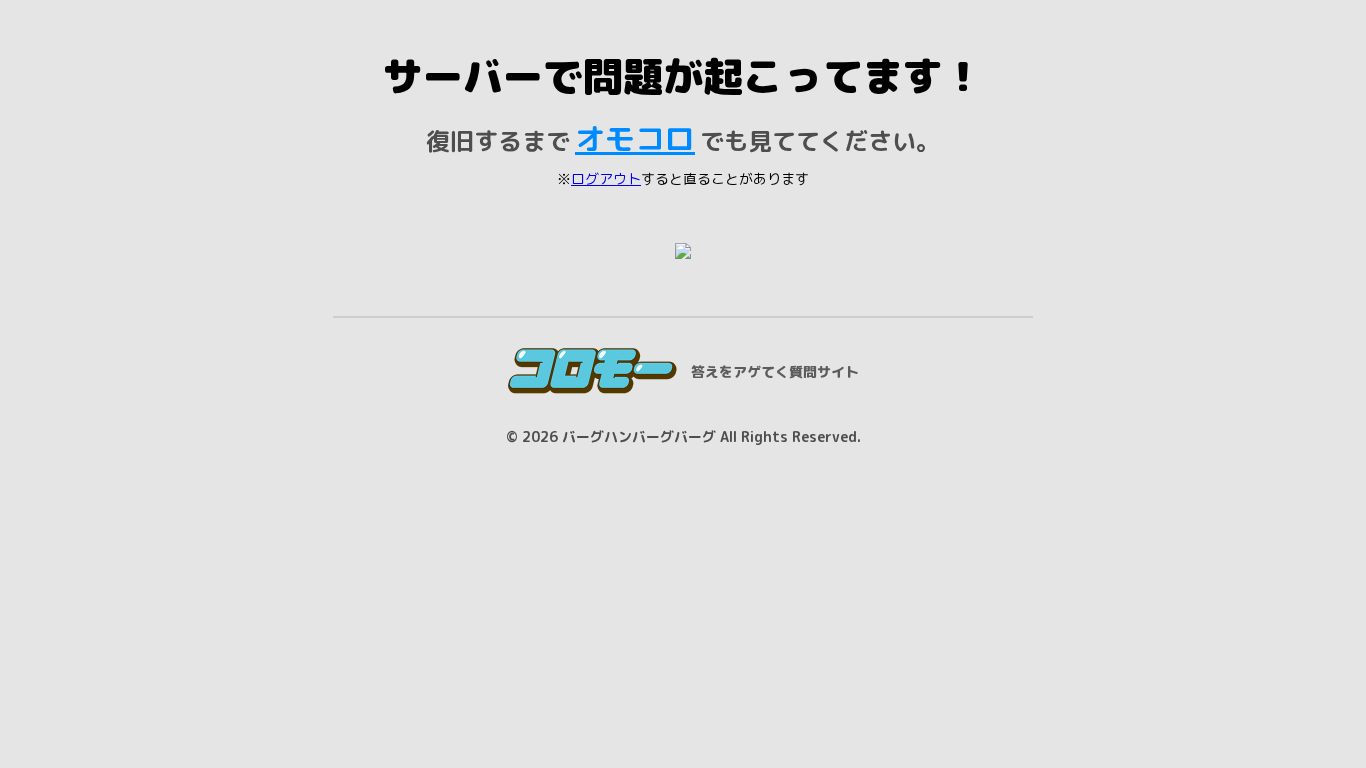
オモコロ (635, 139)
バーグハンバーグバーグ (639, 436)
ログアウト (606, 178)
